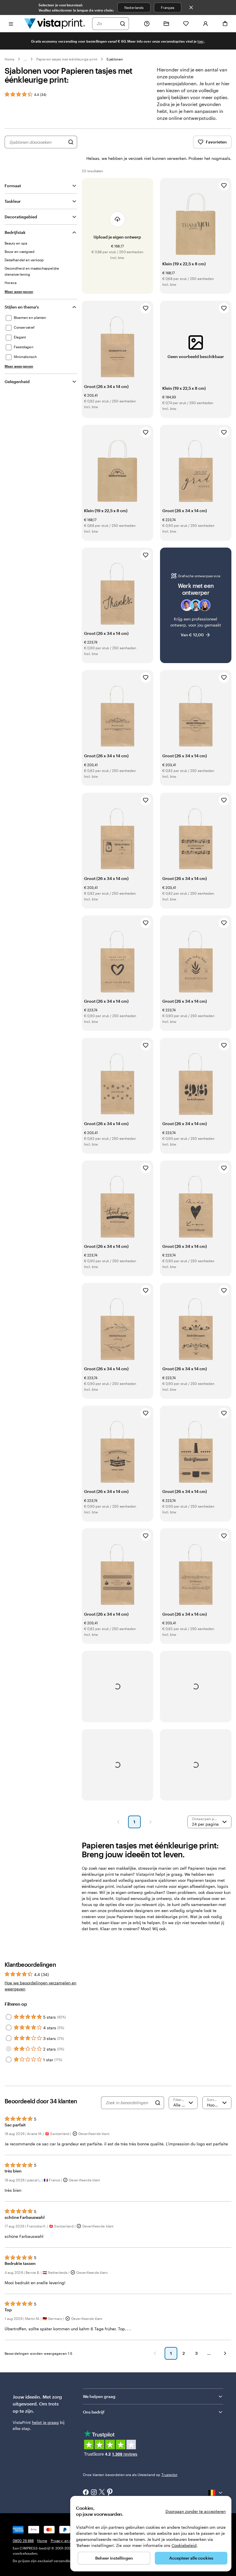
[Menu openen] (11, 23)
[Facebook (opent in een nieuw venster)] (86, 2493)
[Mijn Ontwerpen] (166, 24)
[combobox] (107, 24)
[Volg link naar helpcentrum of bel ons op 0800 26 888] (147, 24)
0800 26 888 (23, 2541)
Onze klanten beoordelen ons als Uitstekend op (130, 2475)
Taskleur (13, 201)
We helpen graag (99, 2396)
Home (9, 59)
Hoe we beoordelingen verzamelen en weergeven (40, 1986)
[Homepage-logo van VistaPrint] (55, 23)
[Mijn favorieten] (186, 24)
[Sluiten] (191, 7)
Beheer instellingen (114, 2558)
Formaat (13, 186)
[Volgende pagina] (151, 1822)
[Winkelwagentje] (225, 24)
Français (168, 7)
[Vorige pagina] (118, 1822)
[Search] (158, 2103)
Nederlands (134, 7)
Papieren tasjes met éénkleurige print (67, 59)
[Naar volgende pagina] (225, 2353)
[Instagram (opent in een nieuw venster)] (94, 2493)
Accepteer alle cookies (191, 2558)
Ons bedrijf (94, 2412)
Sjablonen (115, 59)
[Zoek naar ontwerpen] (71, 142)
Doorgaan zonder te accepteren (196, 2511)
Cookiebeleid (184, 2545)
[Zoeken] (123, 24)
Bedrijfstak (15, 232)
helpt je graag (45, 2422)
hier (201, 41)
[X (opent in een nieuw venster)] (102, 2493)
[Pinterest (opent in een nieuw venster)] (110, 2492)
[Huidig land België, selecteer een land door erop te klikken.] (216, 2493)
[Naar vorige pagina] (155, 2353)
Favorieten (216, 142)
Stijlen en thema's (22, 307)
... (25, 59)
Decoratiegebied (21, 217)
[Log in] (205, 24)
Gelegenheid (17, 382)
